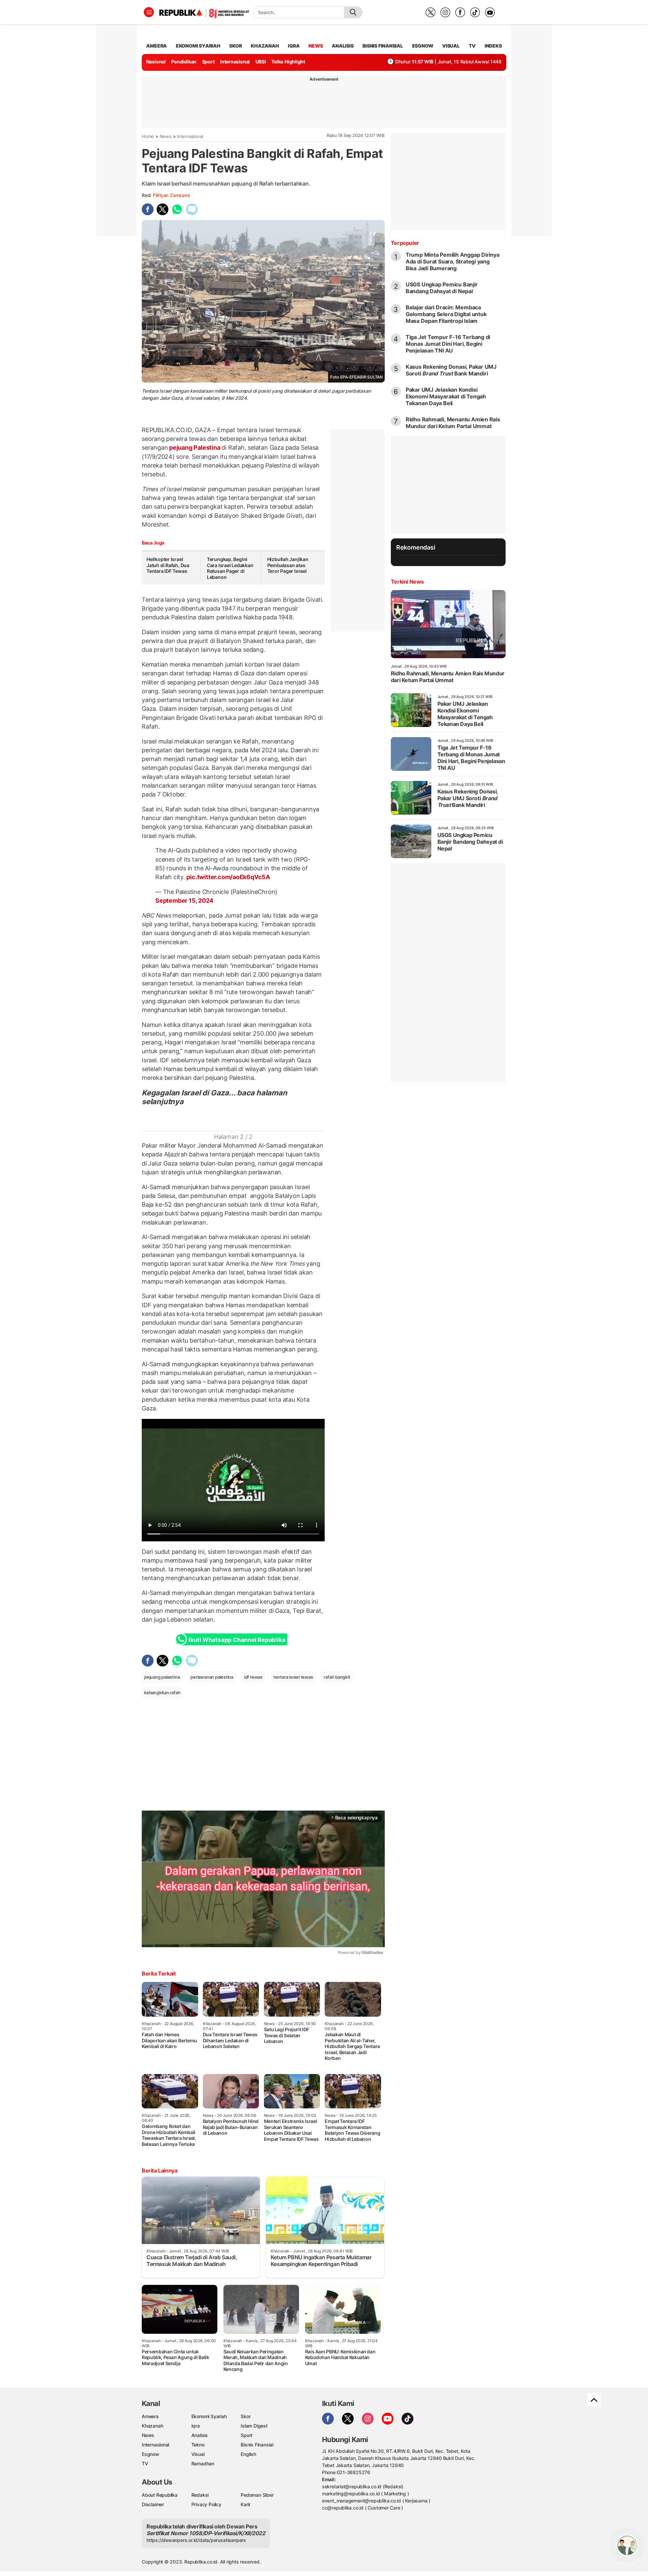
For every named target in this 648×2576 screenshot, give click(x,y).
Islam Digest (254, 2426)
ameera (156, 46)
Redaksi (200, 2495)
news (316, 46)
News (166, 136)
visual (451, 46)
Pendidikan (184, 62)
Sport (208, 62)
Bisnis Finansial (383, 46)
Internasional (235, 62)
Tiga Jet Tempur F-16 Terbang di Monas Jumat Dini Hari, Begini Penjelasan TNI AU (448, 344)
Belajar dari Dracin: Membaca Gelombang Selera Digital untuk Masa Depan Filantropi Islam (446, 314)
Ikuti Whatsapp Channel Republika (237, 1640)
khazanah (265, 46)
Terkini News (407, 582)
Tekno (198, 2445)
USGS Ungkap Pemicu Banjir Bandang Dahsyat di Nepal (442, 288)
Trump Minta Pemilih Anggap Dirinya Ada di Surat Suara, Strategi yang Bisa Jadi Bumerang (453, 261)
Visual (198, 2454)
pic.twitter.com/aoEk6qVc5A (228, 877)
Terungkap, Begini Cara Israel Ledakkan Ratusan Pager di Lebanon (230, 568)
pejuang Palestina (195, 447)
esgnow (423, 46)
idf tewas (253, 1677)
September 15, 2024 (184, 901)
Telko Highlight (288, 62)
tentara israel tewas (293, 1677)
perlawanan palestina (212, 1677)
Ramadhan (203, 2463)
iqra (294, 46)
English (248, 2454)
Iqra (196, 2426)
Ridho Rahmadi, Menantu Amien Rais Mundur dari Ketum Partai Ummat (453, 423)
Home (148, 136)
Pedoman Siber (257, 2495)
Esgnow (151, 2454)
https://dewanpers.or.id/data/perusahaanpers (196, 2540)
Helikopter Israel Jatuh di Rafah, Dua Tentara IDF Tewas (168, 565)
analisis (343, 46)
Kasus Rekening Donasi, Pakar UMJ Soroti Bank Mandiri (451, 370)
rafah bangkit (337, 1677)
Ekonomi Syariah (198, 46)
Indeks (493, 46)
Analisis (200, 2435)
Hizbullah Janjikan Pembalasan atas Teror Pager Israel (288, 565)
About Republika (160, 2495)
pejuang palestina (162, 1677)
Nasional (156, 62)
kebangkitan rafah (162, 1692)
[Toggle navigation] (149, 12)
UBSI (261, 62)
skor (235, 46)
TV (472, 46)
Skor (246, 2416)
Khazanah (152, 2426)
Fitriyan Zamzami (171, 195)
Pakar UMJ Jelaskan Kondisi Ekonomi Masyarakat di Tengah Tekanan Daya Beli (446, 396)
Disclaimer (153, 2504)
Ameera (150, 2416)
